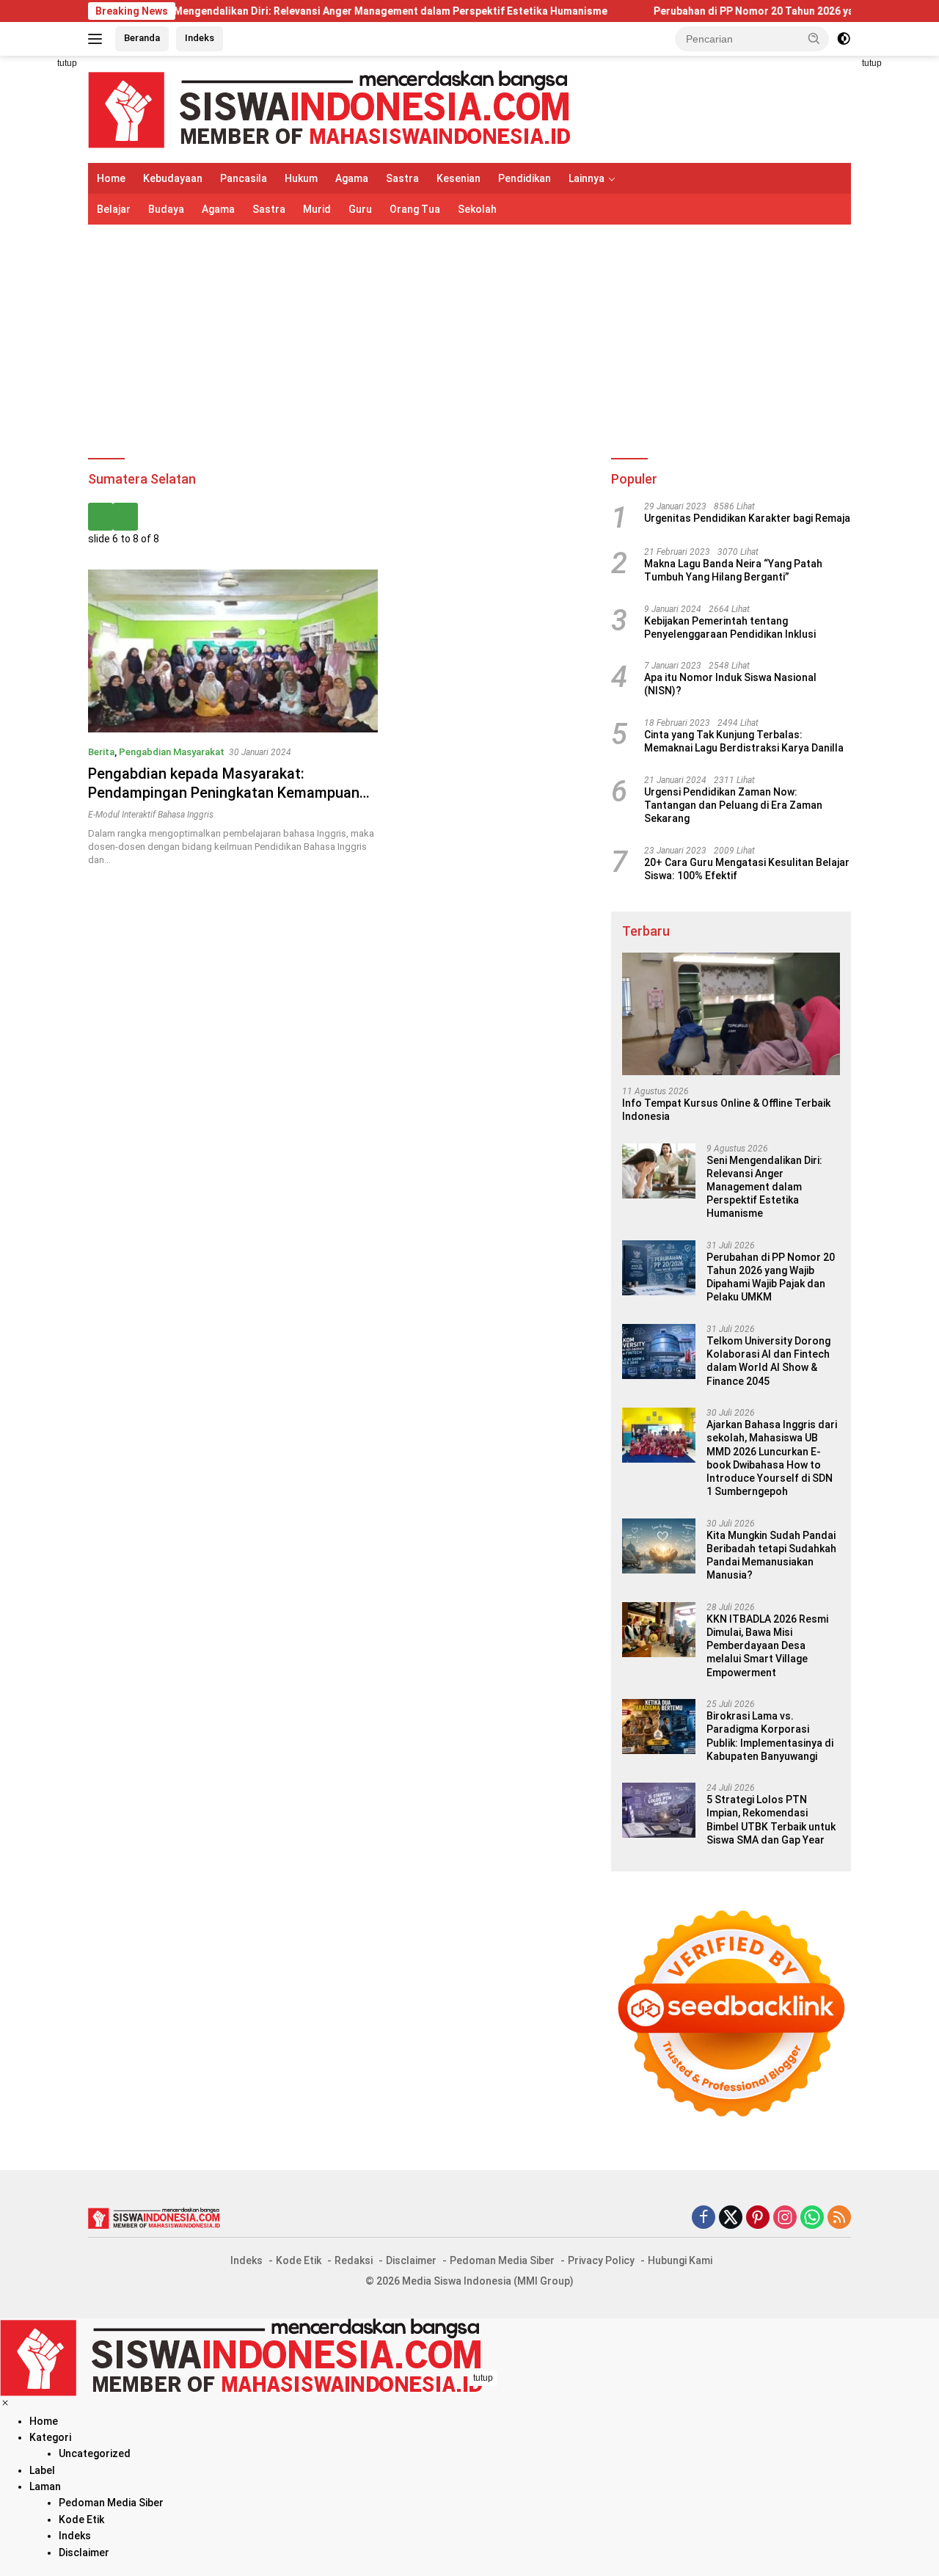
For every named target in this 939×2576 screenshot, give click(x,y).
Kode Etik (299, 2260)
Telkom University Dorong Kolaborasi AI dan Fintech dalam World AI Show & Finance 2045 (768, 1361)
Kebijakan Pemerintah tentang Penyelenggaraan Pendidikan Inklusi (730, 627)
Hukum (301, 178)
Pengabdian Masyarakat (172, 752)
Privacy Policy (601, 2260)
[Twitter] (731, 2218)
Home (111, 178)
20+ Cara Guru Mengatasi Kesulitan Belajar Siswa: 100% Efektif (747, 869)
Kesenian (458, 178)
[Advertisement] (469, 342)
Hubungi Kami (680, 2260)
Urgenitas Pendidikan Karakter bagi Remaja (747, 518)
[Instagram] (785, 2218)
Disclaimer (411, 2260)
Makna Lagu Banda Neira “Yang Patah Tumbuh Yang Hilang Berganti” (733, 570)
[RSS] (839, 2218)
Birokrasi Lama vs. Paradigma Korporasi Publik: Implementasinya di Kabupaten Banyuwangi (770, 1736)
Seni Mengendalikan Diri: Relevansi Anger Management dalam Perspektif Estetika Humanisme (311, 11)
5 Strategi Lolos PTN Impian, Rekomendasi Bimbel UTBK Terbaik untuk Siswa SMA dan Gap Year (771, 1820)
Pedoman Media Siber (502, 2260)
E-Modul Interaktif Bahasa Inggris (151, 815)
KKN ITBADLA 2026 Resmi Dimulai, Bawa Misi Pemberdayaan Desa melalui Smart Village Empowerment (767, 1646)
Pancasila (244, 178)
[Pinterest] (758, 2218)
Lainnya (587, 178)
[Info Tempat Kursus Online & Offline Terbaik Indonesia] (731, 1014)
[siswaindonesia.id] (329, 109)
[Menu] (98, 39)
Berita (101, 752)
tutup (67, 63)
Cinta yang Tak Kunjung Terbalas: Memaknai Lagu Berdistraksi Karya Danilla (744, 741)
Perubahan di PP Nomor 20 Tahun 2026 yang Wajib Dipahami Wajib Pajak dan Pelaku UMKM (771, 1277)
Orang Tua (415, 209)
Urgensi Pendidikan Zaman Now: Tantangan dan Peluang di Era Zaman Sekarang (733, 805)
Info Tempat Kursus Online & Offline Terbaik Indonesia (726, 1110)
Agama (352, 178)
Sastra (402, 178)
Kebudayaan (173, 178)
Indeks (200, 38)
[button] (814, 38)
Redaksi (354, 2260)
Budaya (166, 209)
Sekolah (477, 209)
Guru (360, 209)
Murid (317, 209)
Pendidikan (525, 178)
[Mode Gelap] (844, 39)
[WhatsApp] (812, 2218)
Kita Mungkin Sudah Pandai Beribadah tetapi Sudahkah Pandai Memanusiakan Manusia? (771, 1556)
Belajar (114, 209)
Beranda (142, 38)
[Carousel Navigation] (339, 517)
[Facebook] (704, 2218)
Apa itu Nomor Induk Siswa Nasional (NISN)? (730, 684)
